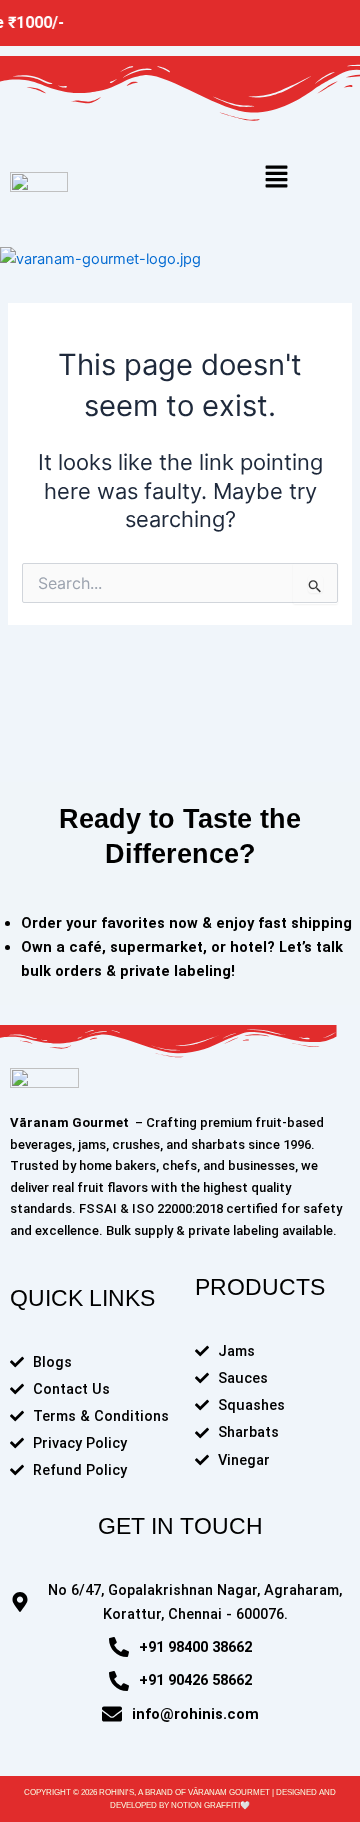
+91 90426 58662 (195, 1680)
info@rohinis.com (195, 1714)
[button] (276, 176)
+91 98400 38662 (195, 1647)
